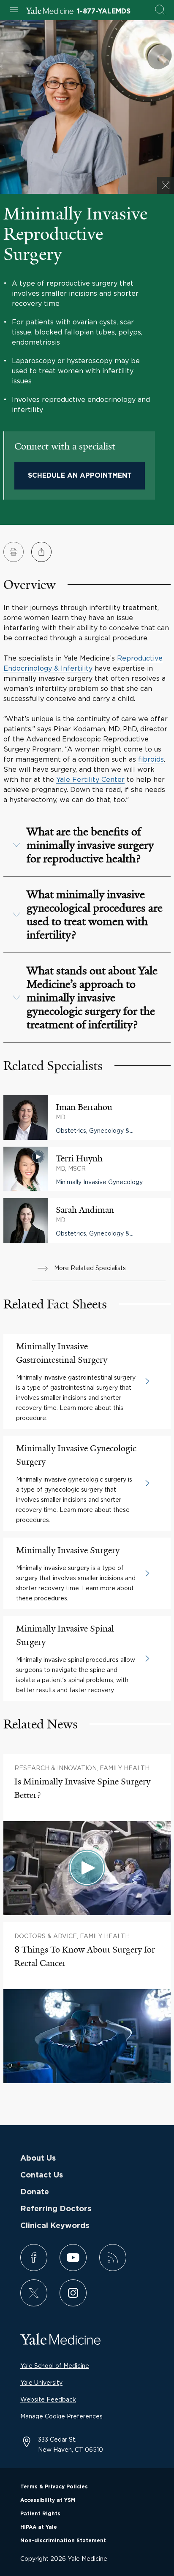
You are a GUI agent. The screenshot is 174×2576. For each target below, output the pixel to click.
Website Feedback (48, 2399)
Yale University (41, 2382)
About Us (38, 2159)
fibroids (151, 759)
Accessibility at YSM (48, 2500)
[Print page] (14, 552)
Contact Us (42, 2175)
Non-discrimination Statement (63, 2541)
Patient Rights (40, 2514)
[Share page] (41, 552)
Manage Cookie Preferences (61, 2416)
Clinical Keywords (55, 2226)
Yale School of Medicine (55, 2366)
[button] (87, 845)
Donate (35, 2192)
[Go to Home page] (50, 12)
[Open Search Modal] (160, 10)
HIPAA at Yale (39, 2527)
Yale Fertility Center (90, 779)
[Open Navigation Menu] (14, 10)
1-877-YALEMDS (104, 11)
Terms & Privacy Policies (54, 2487)
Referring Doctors (56, 2209)
